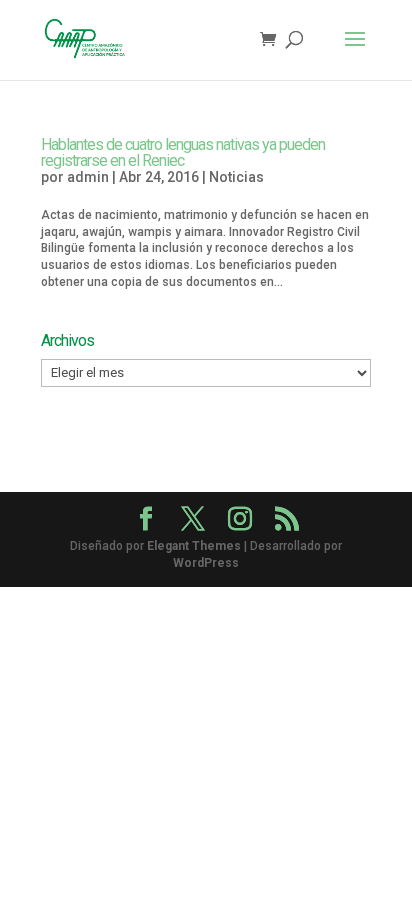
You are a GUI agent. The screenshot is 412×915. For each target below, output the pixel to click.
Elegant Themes (194, 546)
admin (88, 177)
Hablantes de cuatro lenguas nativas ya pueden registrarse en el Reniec (183, 152)
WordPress (206, 563)
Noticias (236, 177)
